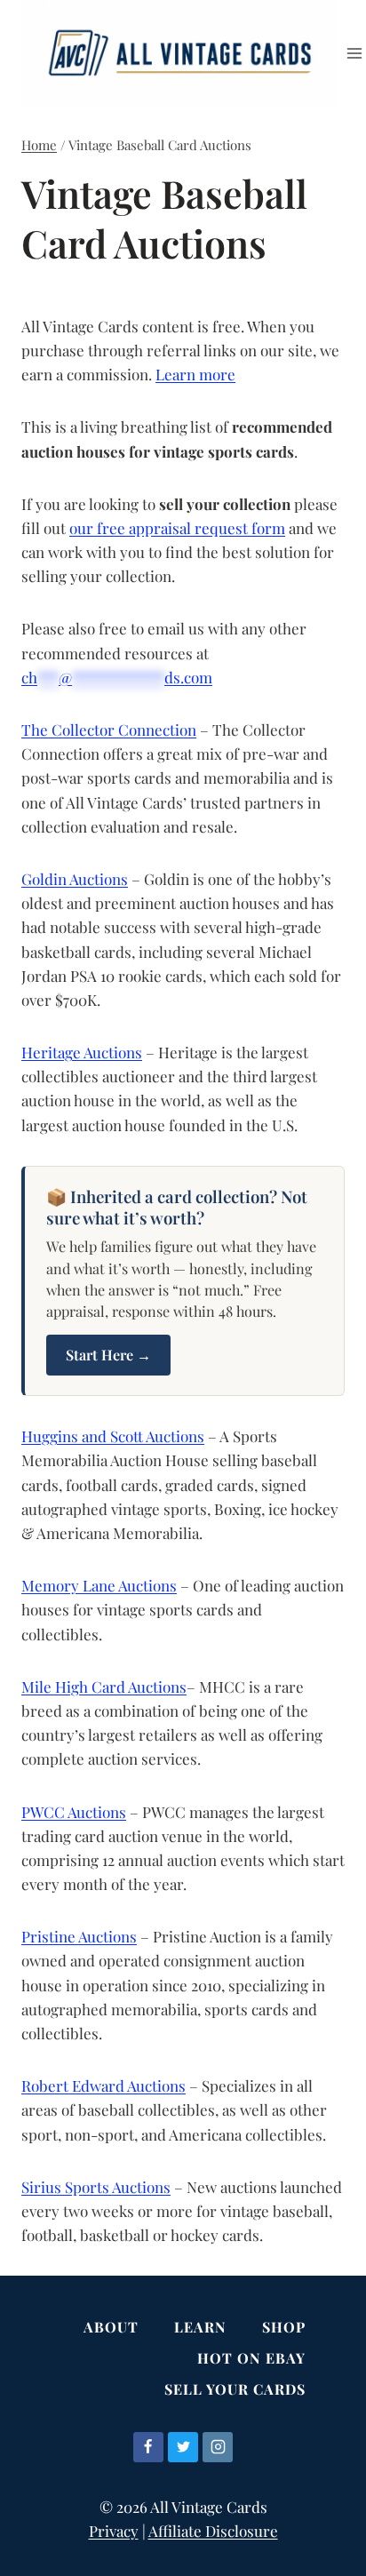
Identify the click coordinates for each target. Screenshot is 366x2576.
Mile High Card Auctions (104, 1687)
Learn (200, 2327)
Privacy (114, 2531)
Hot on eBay (251, 2358)
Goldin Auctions (75, 879)
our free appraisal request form (177, 528)
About (111, 2327)
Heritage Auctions (82, 1052)
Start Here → (108, 1355)
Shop (284, 2327)
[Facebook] (148, 2447)
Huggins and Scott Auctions (113, 1436)
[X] (183, 2447)
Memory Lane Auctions (99, 1585)
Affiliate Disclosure (213, 2531)
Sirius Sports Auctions (96, 2187)
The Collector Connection (109, 730)
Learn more (195, 374)
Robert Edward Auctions (103, 2086)
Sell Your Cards (235, 2389)
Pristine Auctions (79, 1936)
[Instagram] (218, 2447)
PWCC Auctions (74, 1812)
